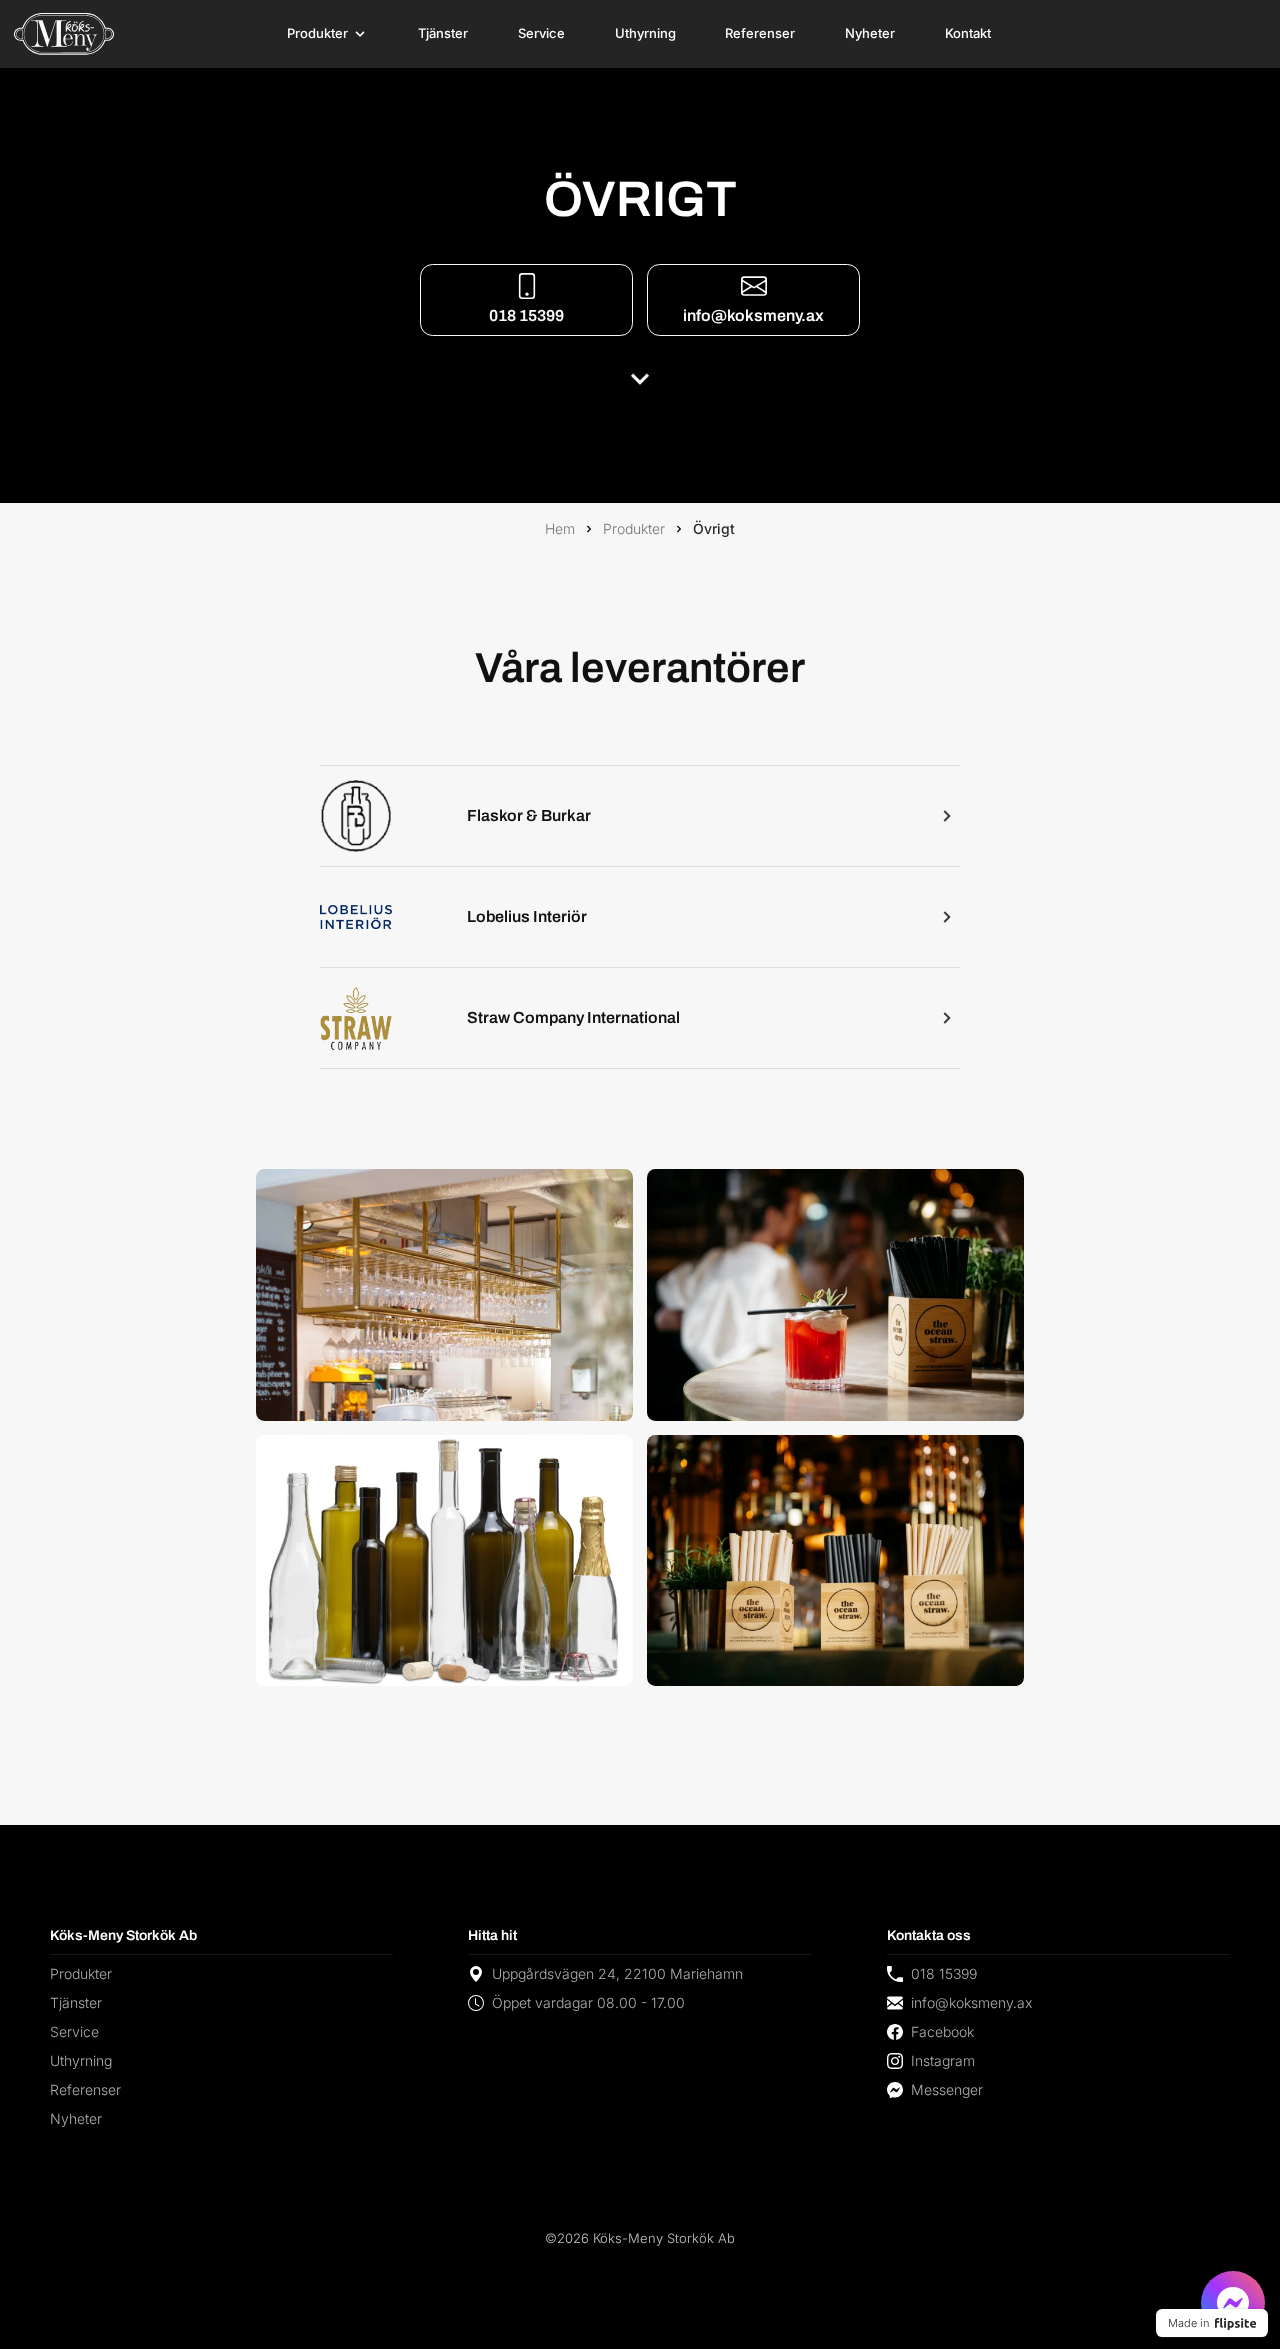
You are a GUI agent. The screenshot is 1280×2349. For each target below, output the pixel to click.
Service (541, 33)
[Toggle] (360, 34)
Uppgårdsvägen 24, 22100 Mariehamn (617, 1973)
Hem (560, 528)
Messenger (947, 2089)
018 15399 (526, 315)
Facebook (942, 2031)
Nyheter (870, 33)
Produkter (317, 33)
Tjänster (443, 33)
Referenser (760, 33)
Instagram (943, 2060)
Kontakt (968, 33)
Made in (1188, 2323)
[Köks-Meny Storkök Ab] (64, 34)
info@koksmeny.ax (753, 315)
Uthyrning (645, 33)
